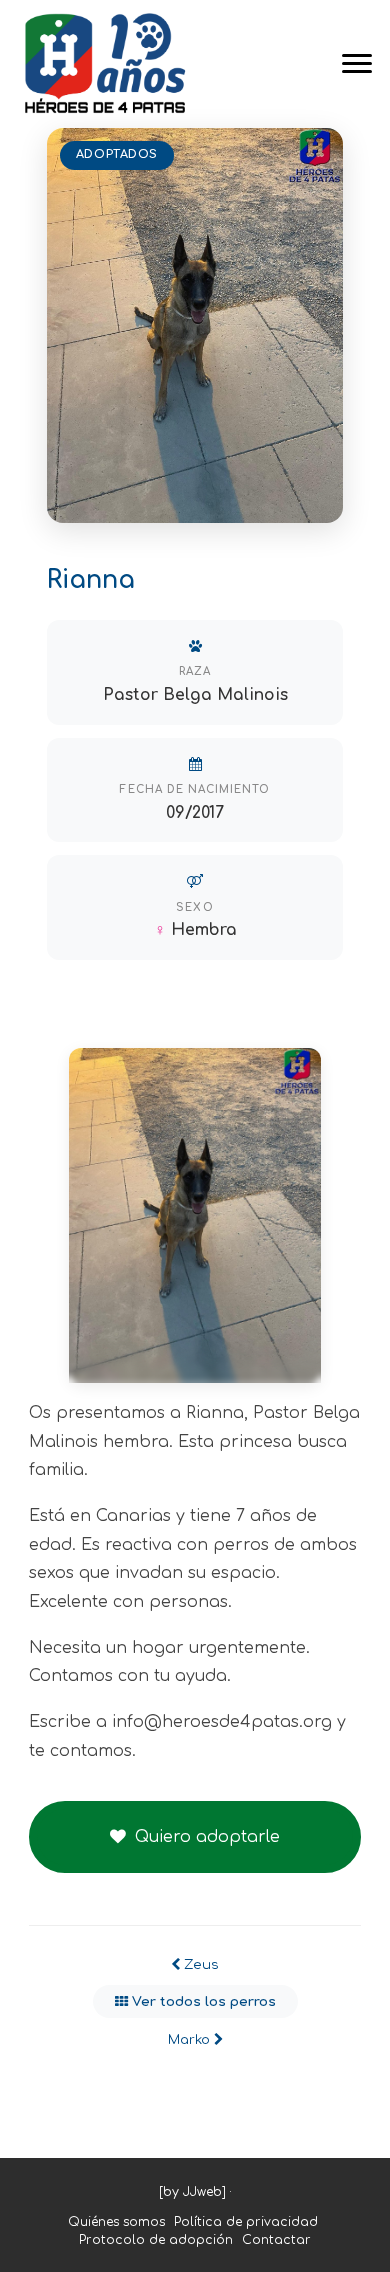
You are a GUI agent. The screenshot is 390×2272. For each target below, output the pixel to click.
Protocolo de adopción (156, 2240)
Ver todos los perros (202, 2001)
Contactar (276, 2240)
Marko (191, 2039)
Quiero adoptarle (205, 1837)
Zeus (199, 1964)
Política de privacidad (246, 2222)
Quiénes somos (116, 2222)
